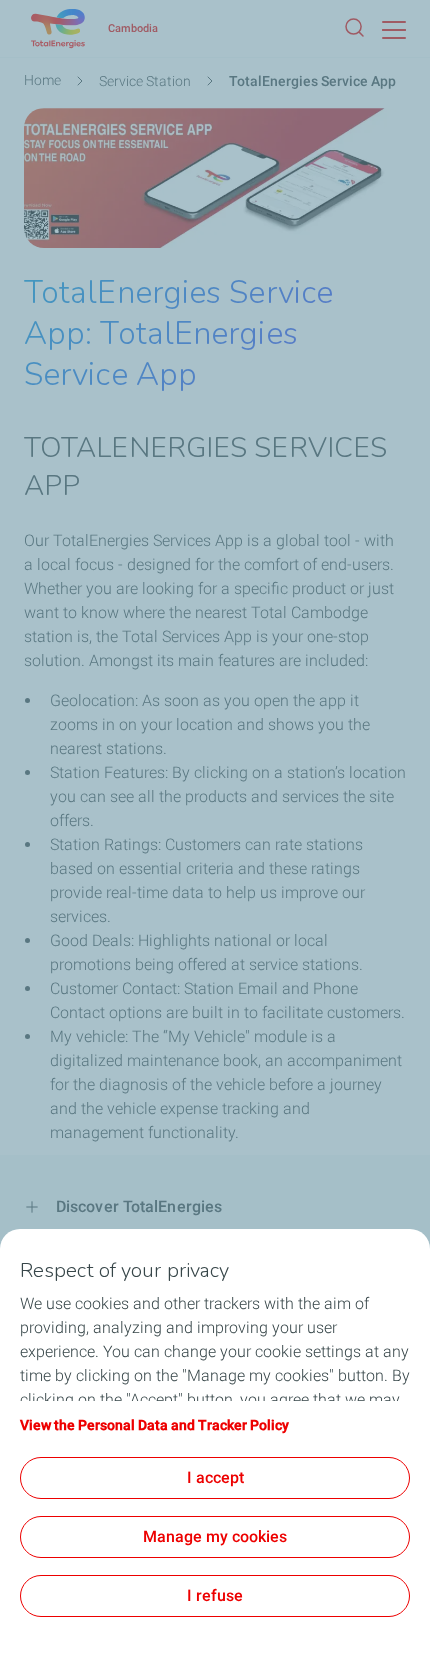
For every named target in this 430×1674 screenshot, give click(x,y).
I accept (215, 1477)
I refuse (215, 1595)
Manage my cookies (215, 1536)
